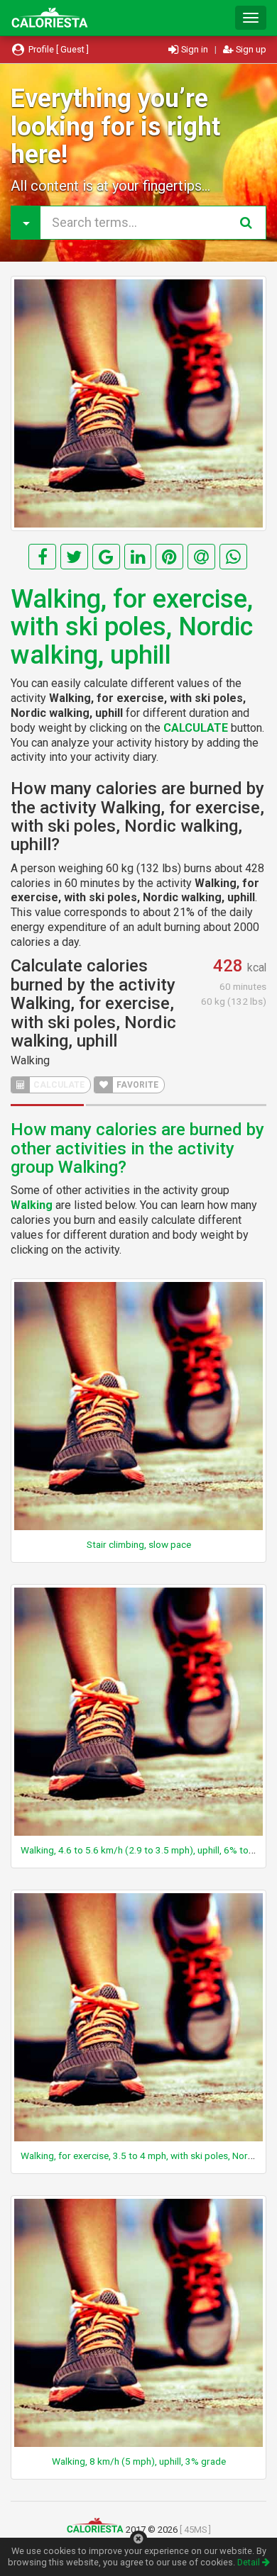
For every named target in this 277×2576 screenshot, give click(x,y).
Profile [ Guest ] (58, 49)
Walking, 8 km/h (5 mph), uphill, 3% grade (139, 2461)
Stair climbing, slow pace (139, 1544)
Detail (250, 2562)
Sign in (195, 49)
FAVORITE (136, 1085)
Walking (30, 1060)
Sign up (250, 49)
